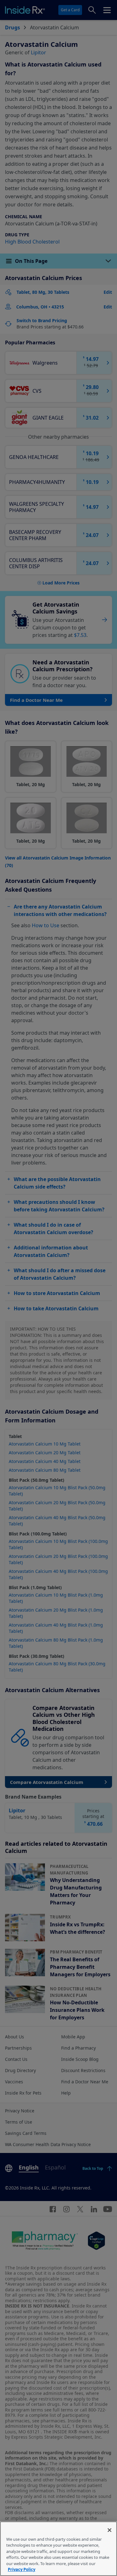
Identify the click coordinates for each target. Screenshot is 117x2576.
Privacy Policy (22, 2569)
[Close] (110, 2530)
